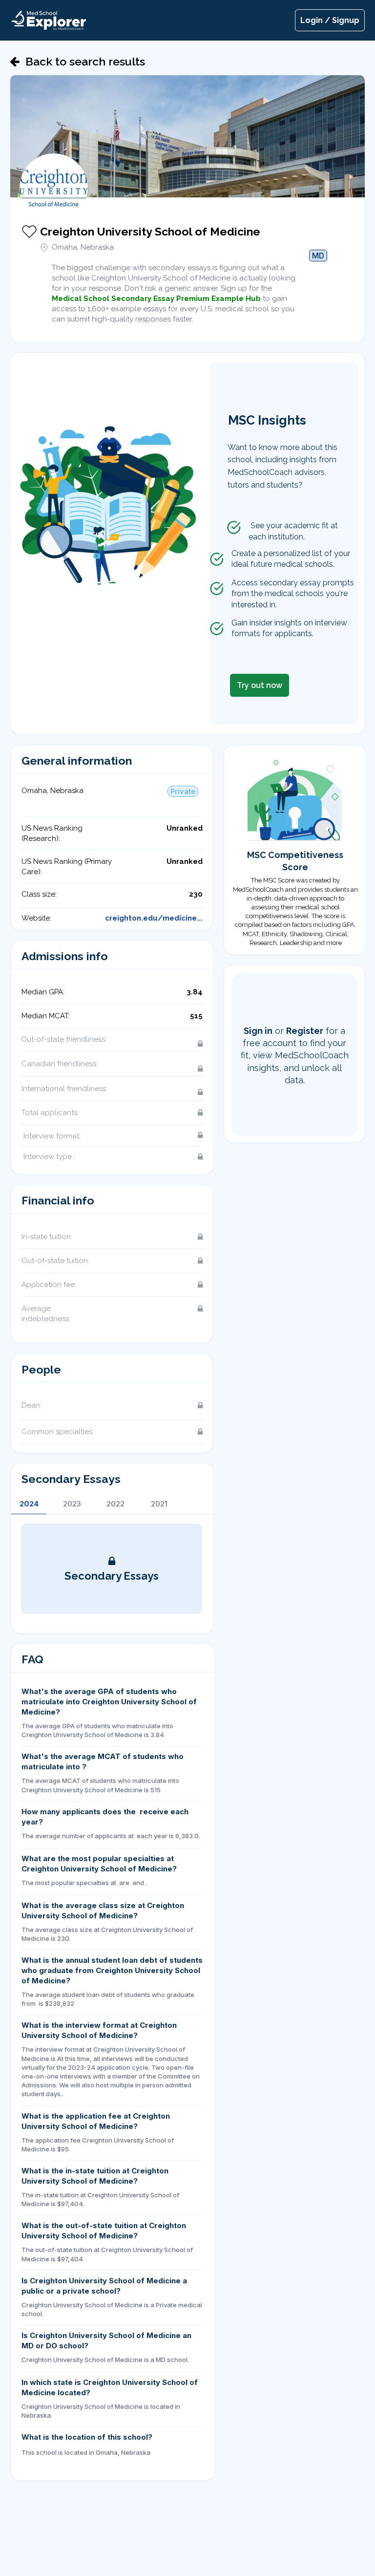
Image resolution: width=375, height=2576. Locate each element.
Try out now (260, 685)
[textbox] (318, 269)
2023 (72, 1504)
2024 (29, 1504)
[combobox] (318, 267)
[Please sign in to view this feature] (170, 1044)
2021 (159, 1504)
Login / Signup (330, 20)
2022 (115, 1504)
